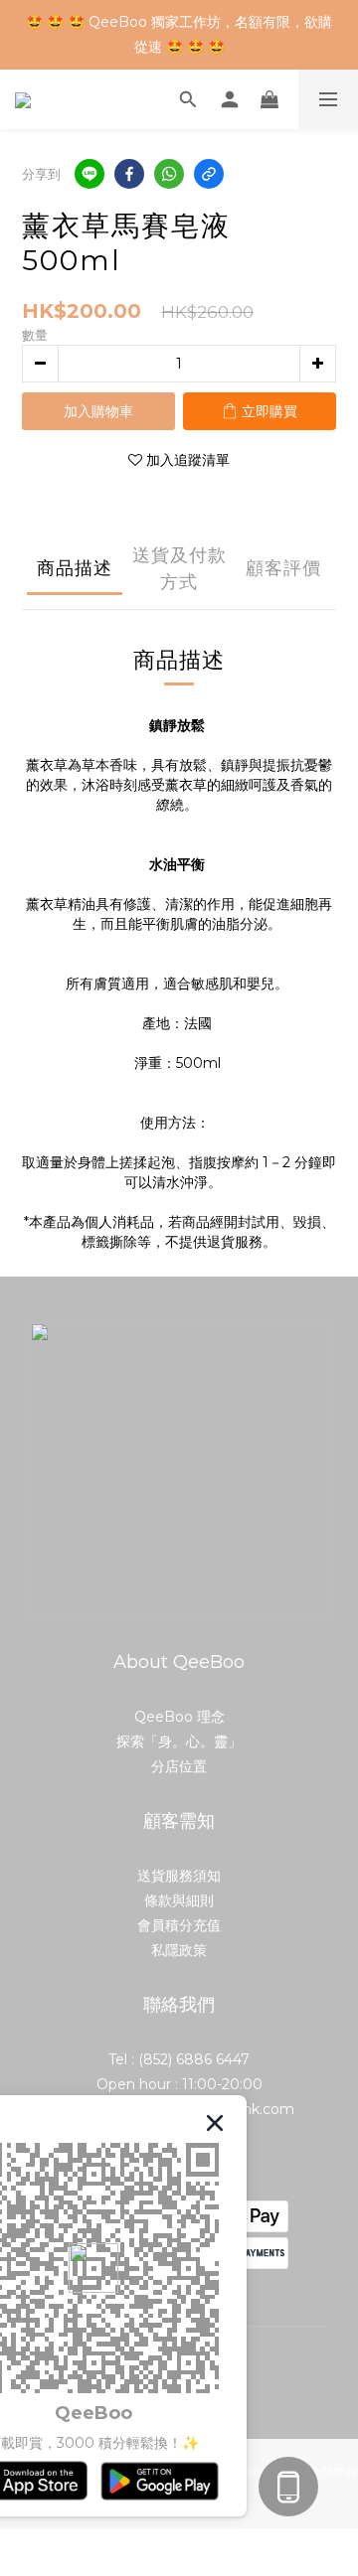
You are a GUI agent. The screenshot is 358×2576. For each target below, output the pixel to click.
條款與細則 (179, 1900)
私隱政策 (179, 1950)
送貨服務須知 (179, 1876)
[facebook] (129, 174)
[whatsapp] (169, 174)
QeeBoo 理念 (179, 1717)
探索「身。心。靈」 (179, 1742)
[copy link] (209, 174)
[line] (89, 174)
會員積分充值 (179, 1925)
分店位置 (179, 1766)
